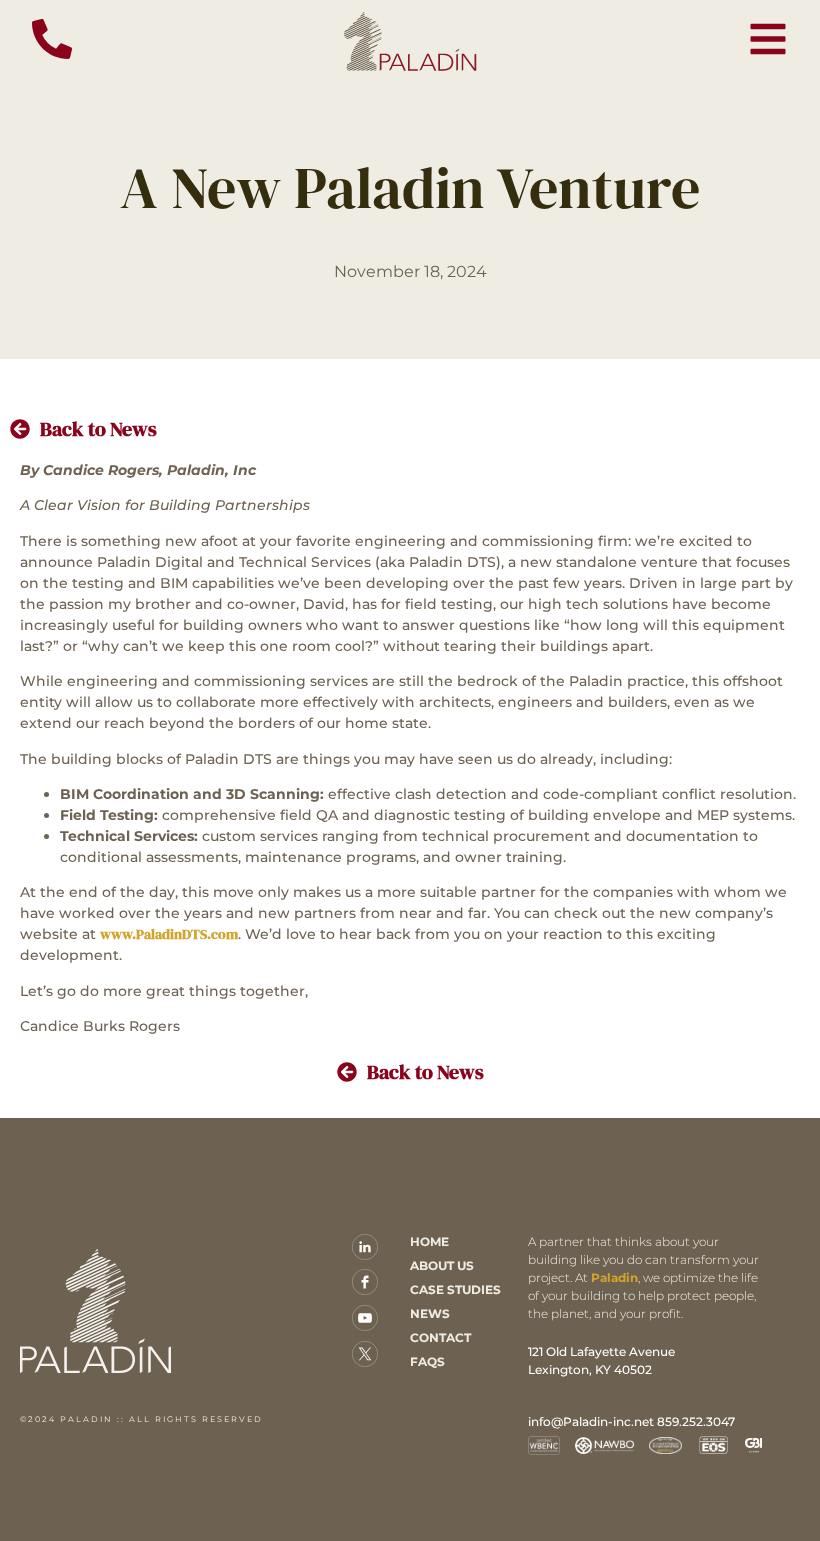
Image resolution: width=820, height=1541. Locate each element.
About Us (442, 1265)
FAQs (427, 1361)
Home (429, 1241)
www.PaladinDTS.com (169, 934)
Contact (440, 1337)
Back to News (98, 429)
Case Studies (455, 1289)
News (430, 1313)
